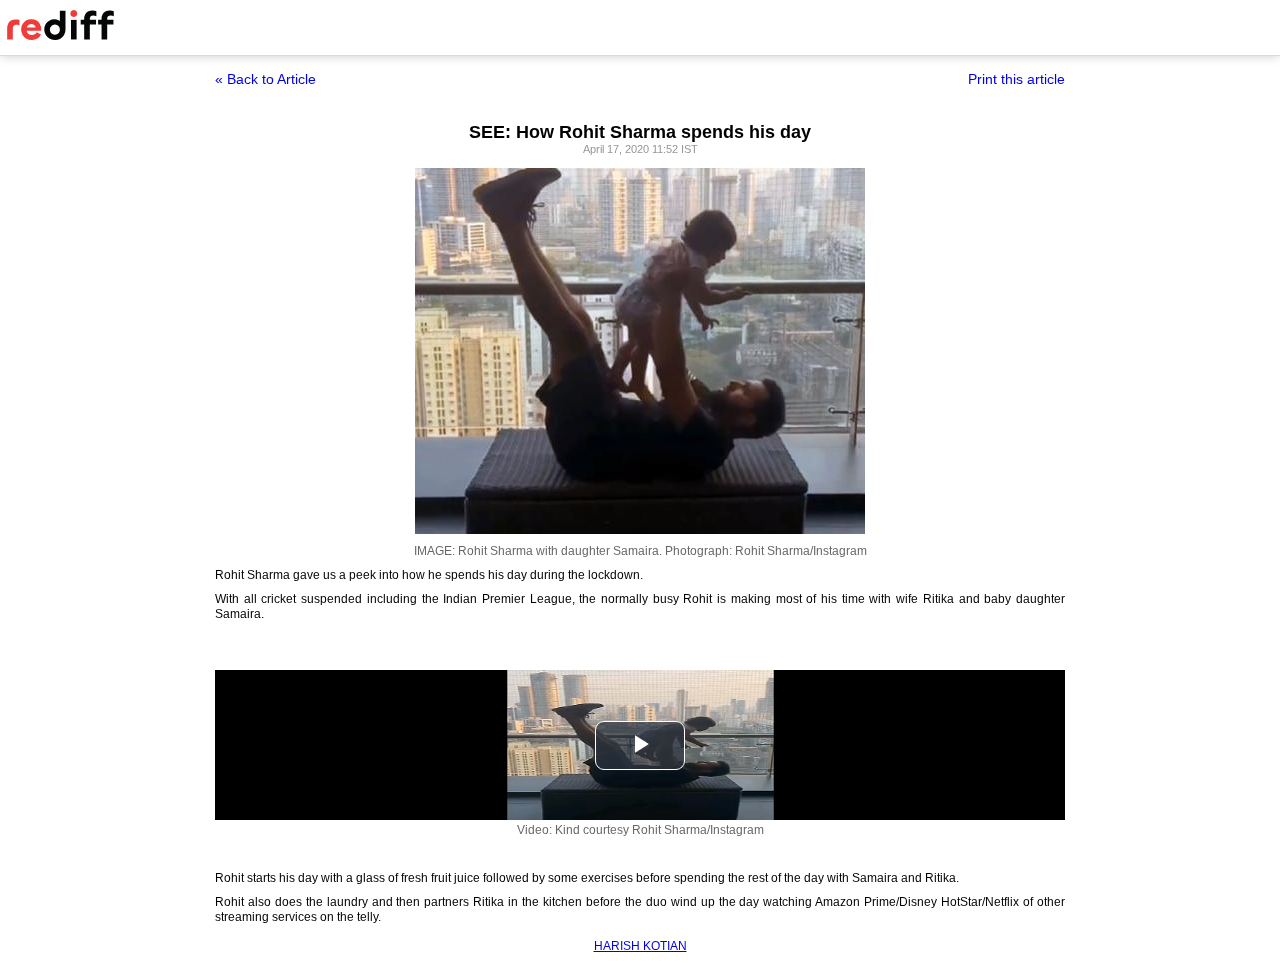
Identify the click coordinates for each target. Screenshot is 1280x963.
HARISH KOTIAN (640, 946)
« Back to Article (265, 79)
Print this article (1016, 79)
